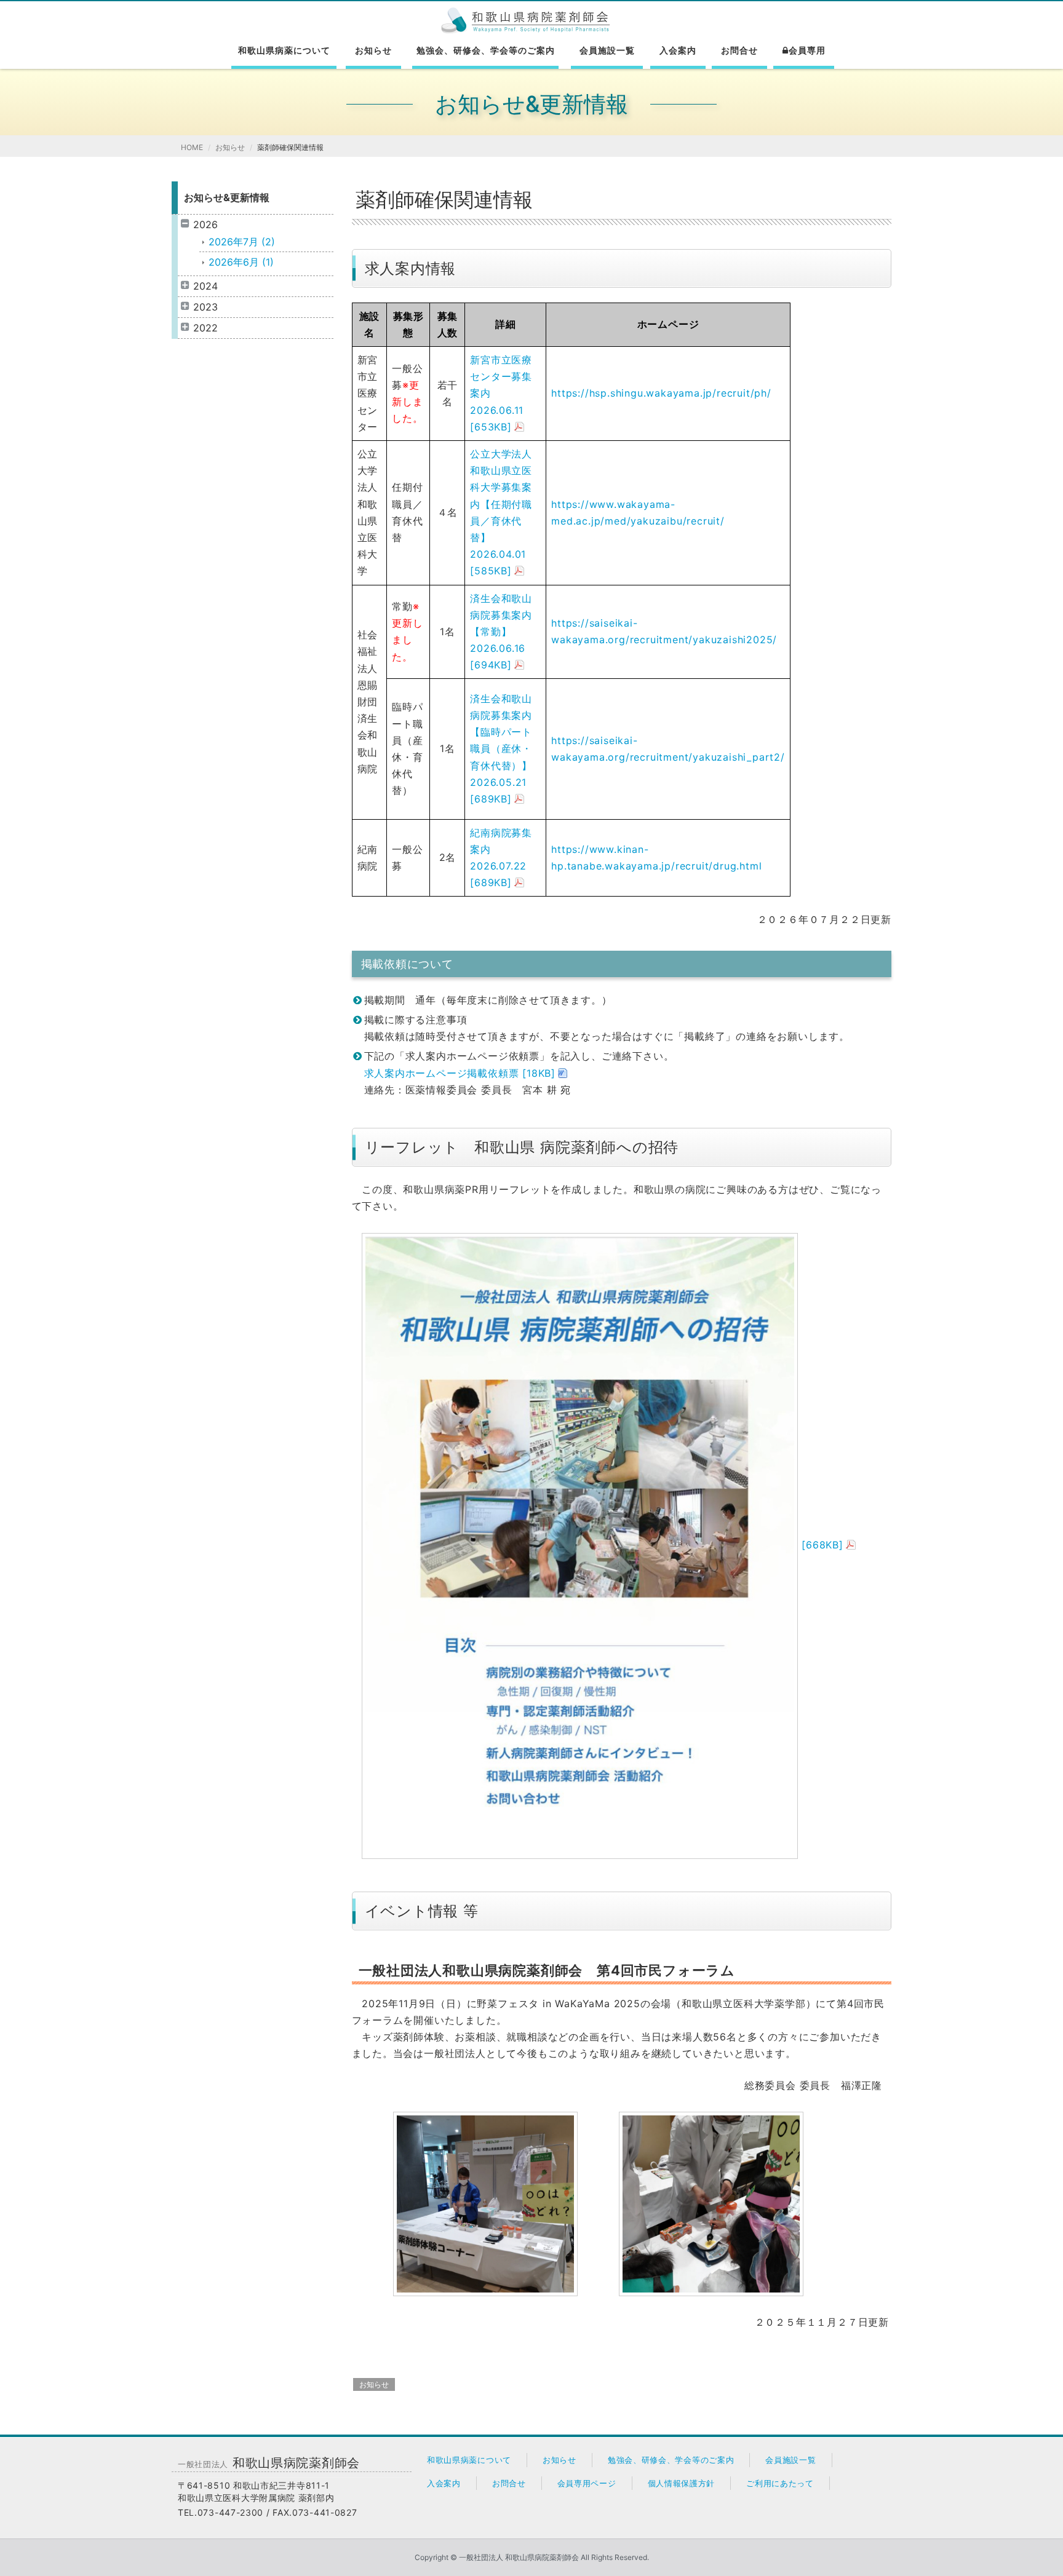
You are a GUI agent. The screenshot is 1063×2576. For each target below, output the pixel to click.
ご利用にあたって (780, 2483)
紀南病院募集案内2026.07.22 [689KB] (501, 858)
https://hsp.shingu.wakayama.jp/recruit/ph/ (661, 393)
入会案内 (678, 50)
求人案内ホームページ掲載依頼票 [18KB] (460, 1073)
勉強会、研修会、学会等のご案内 (486, 50)
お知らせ (373, 50)
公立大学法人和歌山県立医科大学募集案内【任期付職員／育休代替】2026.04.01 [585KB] (501, 512)
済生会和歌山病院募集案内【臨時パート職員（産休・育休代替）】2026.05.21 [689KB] (501, 749)
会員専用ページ (587, 2483)
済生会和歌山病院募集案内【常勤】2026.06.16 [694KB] (501, 632)
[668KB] (820, 1545)
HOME (192, 147)
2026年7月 (242, 242)
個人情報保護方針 (682, 2483)
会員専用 (807, 50)
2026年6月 (241, 262)
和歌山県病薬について (284, 50)
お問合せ (739, 50)
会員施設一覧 (607, 50)
